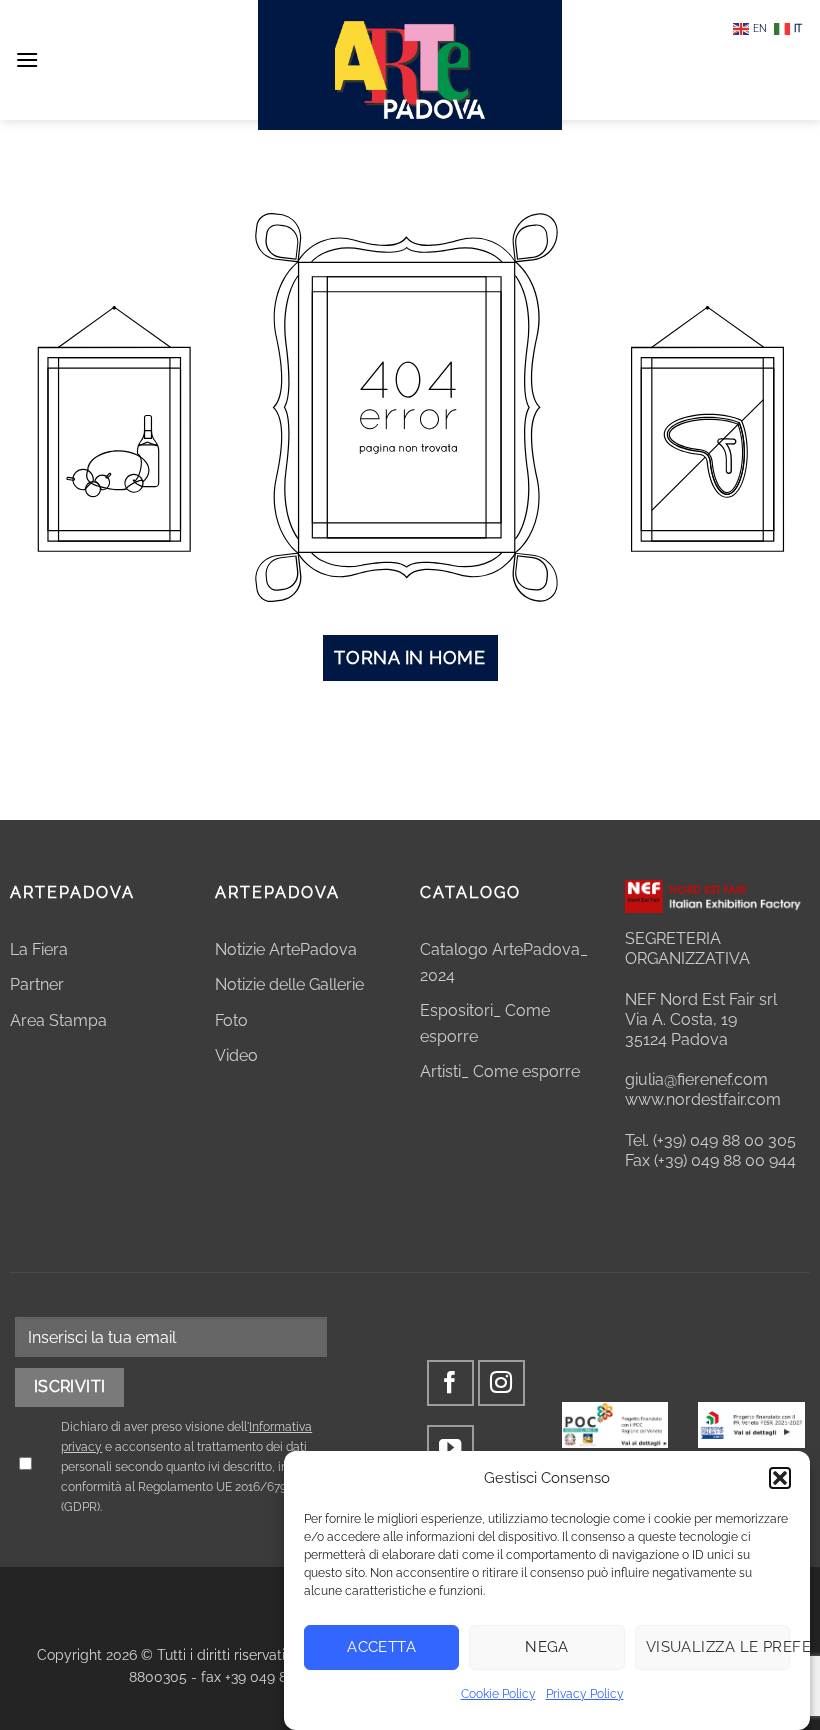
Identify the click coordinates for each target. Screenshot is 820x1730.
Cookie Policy (498, 1694)
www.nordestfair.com (703, 1099)
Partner (37, 984)
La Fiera (39, 949)
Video (236, 1055)
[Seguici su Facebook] (450, 1383)
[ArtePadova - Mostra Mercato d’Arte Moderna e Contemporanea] (410, 65)
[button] (780, 1478)
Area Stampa (58, 1020)
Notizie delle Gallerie (289, 984)
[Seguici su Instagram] (501, 1383)
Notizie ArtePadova (286, 949)
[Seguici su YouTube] (450, 1448)
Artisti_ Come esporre (500, 1071)
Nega (547, 1647)
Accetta (381, 1647)
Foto (231, 1020)
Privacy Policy (585, 1694)
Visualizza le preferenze (718, 1647)
